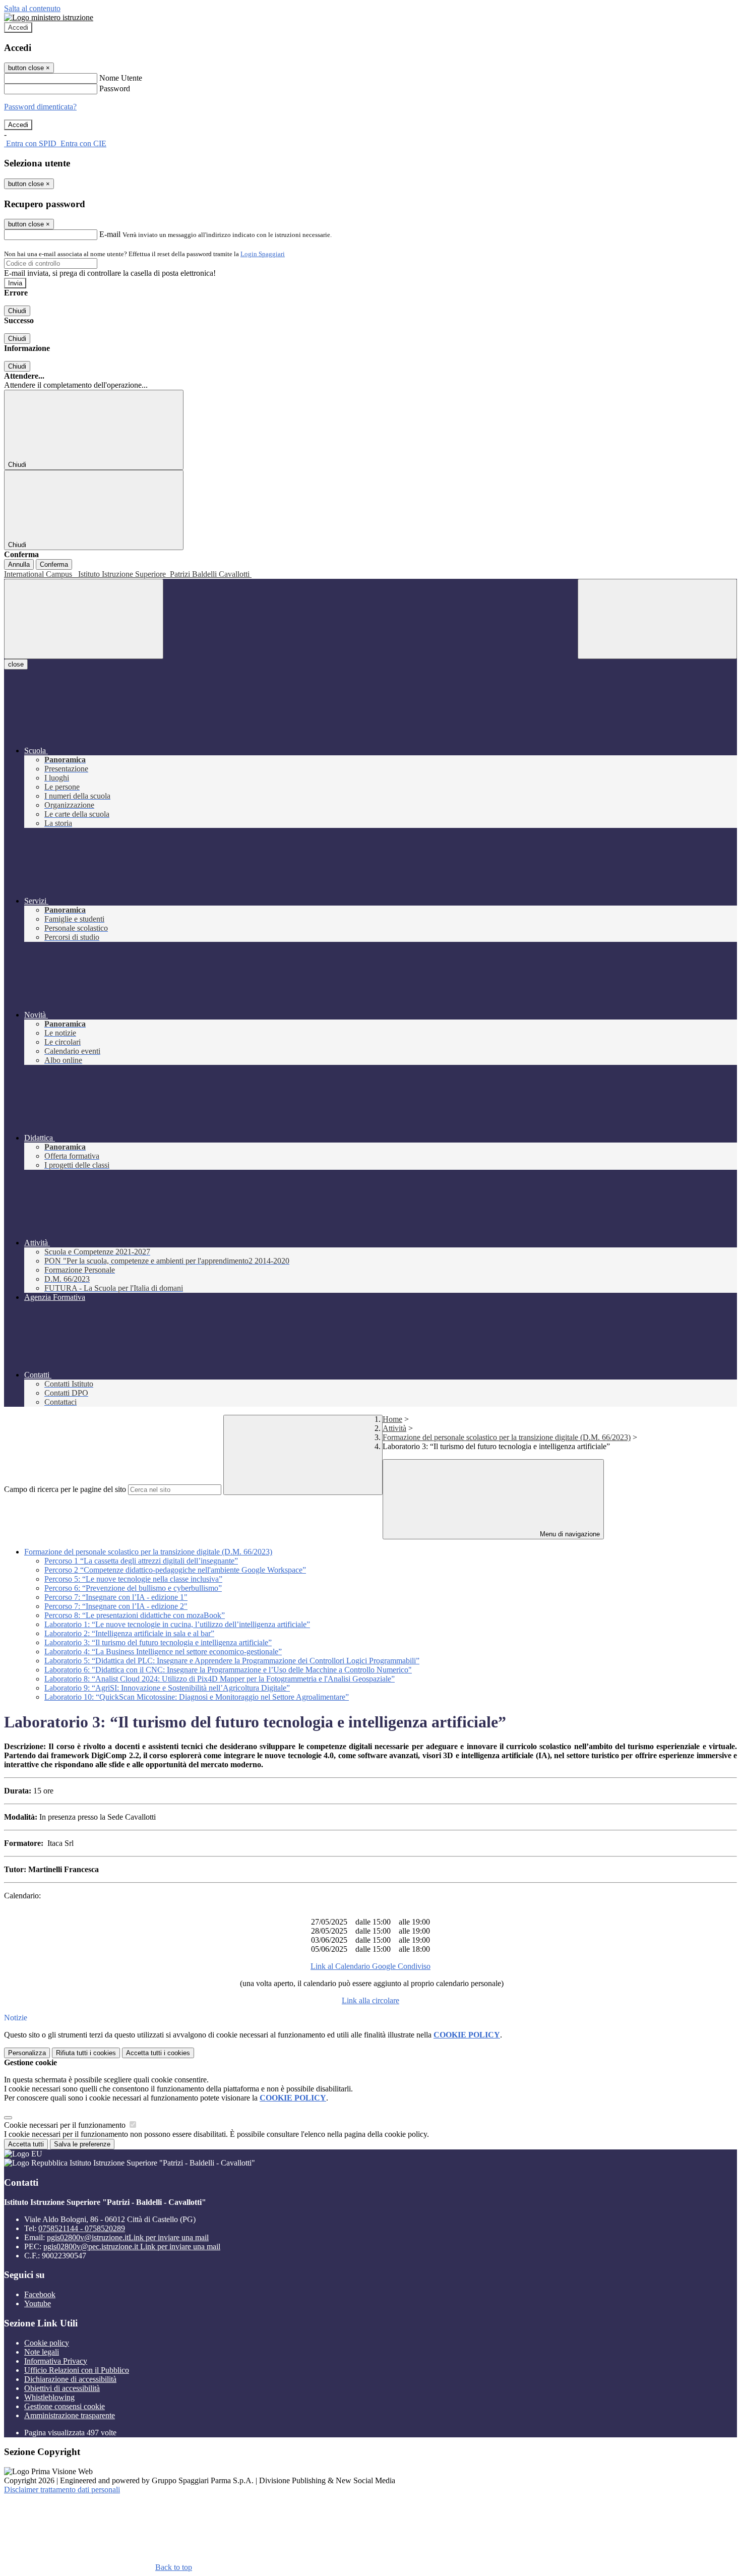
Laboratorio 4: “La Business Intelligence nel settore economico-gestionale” (163, 1652)
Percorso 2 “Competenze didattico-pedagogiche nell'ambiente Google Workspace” (175, 1570)
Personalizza (27, 2053)
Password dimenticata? (40, 107)
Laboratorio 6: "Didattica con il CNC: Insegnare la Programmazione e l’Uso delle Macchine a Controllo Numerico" (228, 1670)
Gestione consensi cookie (65, 2406)
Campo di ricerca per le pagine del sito (65, 1489)
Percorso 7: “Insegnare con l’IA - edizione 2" (116, 1606)
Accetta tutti (158, 2053)
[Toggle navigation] (84, 619)
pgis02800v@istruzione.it (128, 2237)
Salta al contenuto (32, 8)
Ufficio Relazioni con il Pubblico (77, 2370)
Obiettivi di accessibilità (62, 2388)
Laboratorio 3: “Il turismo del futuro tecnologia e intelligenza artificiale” (158, 1642)
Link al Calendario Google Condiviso (371, 1966)
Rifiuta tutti (86, 2053)
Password (115, 88)
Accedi (18, 27)
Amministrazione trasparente (70, 2415)
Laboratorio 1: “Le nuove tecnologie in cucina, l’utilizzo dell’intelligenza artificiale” (177, 1624)
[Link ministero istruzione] (49, 17)
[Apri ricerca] (657, 619)
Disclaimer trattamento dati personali (62, 2490)
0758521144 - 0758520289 (82, 2228)
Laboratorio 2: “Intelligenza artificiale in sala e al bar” (129, 1633)
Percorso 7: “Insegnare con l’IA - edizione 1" (116, 1597)
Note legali (42, 2352)
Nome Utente (121, 78)
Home (392, 1419)
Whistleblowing (49, 2397)
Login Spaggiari (263, 254)
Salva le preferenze (82, 2144)
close (16, 664)
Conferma (54, 564)
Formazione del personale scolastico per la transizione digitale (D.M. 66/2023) (507, 1437)
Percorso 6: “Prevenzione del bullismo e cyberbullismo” (133, 1588)
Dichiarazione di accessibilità (70, 2379)
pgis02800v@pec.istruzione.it (132, 2246)
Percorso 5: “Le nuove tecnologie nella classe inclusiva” (133, 1579)
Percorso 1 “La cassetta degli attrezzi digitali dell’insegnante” (141, 1561)
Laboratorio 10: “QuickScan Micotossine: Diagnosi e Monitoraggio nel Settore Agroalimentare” (197, 1697)
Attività (394, 1428)
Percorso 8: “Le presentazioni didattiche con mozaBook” (135, 1615)
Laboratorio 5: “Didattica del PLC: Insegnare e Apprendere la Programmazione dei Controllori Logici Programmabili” (232, 1661)
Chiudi (17, 311)
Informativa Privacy (56, 2361)
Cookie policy (47, 2343)
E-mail (110, 234)
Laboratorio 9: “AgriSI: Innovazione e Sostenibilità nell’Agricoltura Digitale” (167, 1688)
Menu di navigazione (569, 1534)
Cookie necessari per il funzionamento (66, 2125)
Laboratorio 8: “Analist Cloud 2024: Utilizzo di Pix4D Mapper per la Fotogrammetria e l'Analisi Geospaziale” (220, 1679)
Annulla (19, 564)
